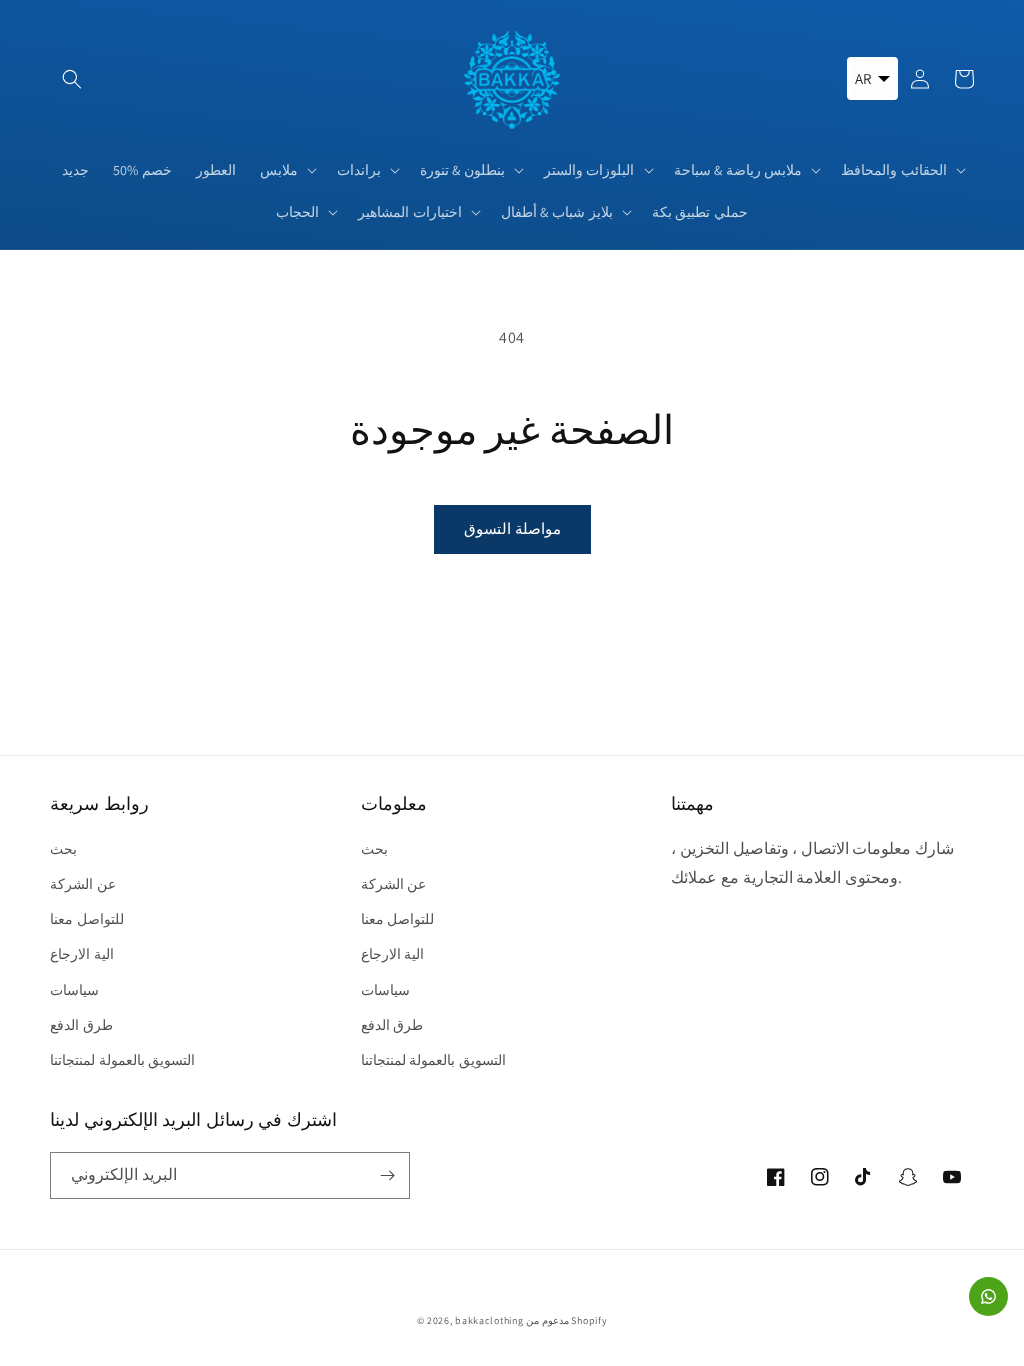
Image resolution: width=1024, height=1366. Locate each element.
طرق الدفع (81, 1025)
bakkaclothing (489, 1320)
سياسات (74, 990)
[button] (72, 79)
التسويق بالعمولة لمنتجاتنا (122, 1060)
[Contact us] (988, 1296)
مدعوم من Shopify (566, 1320)
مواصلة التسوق (512, 528)
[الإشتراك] (387, 1175)
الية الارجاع (82, 954)
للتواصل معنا (87, 919)
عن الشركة (83, 884)
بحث (63, 849)
